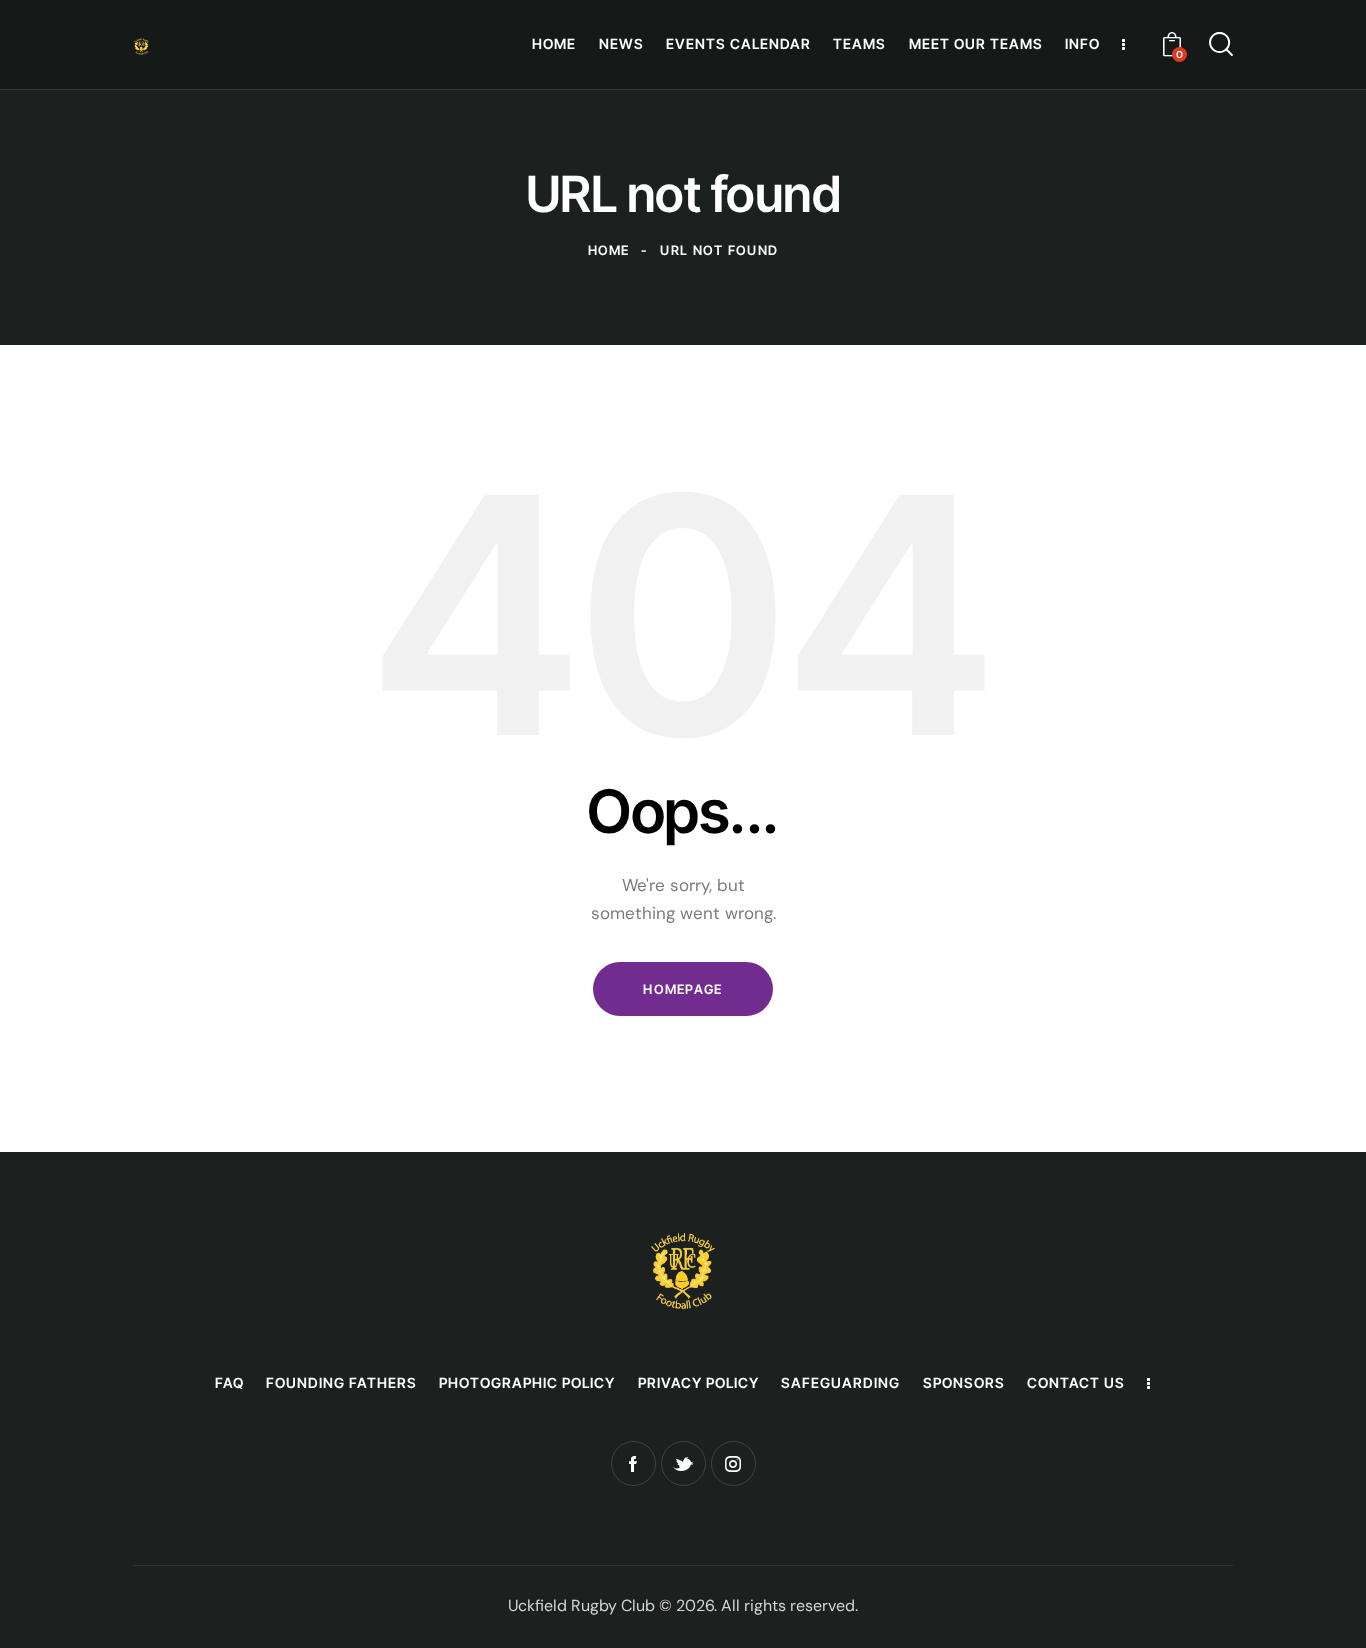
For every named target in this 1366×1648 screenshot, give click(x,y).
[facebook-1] (633, 1463)
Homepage (682, 989)
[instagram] (733, 1463)
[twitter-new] (683, 1463)
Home (609, 250)
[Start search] (1221, 44)
